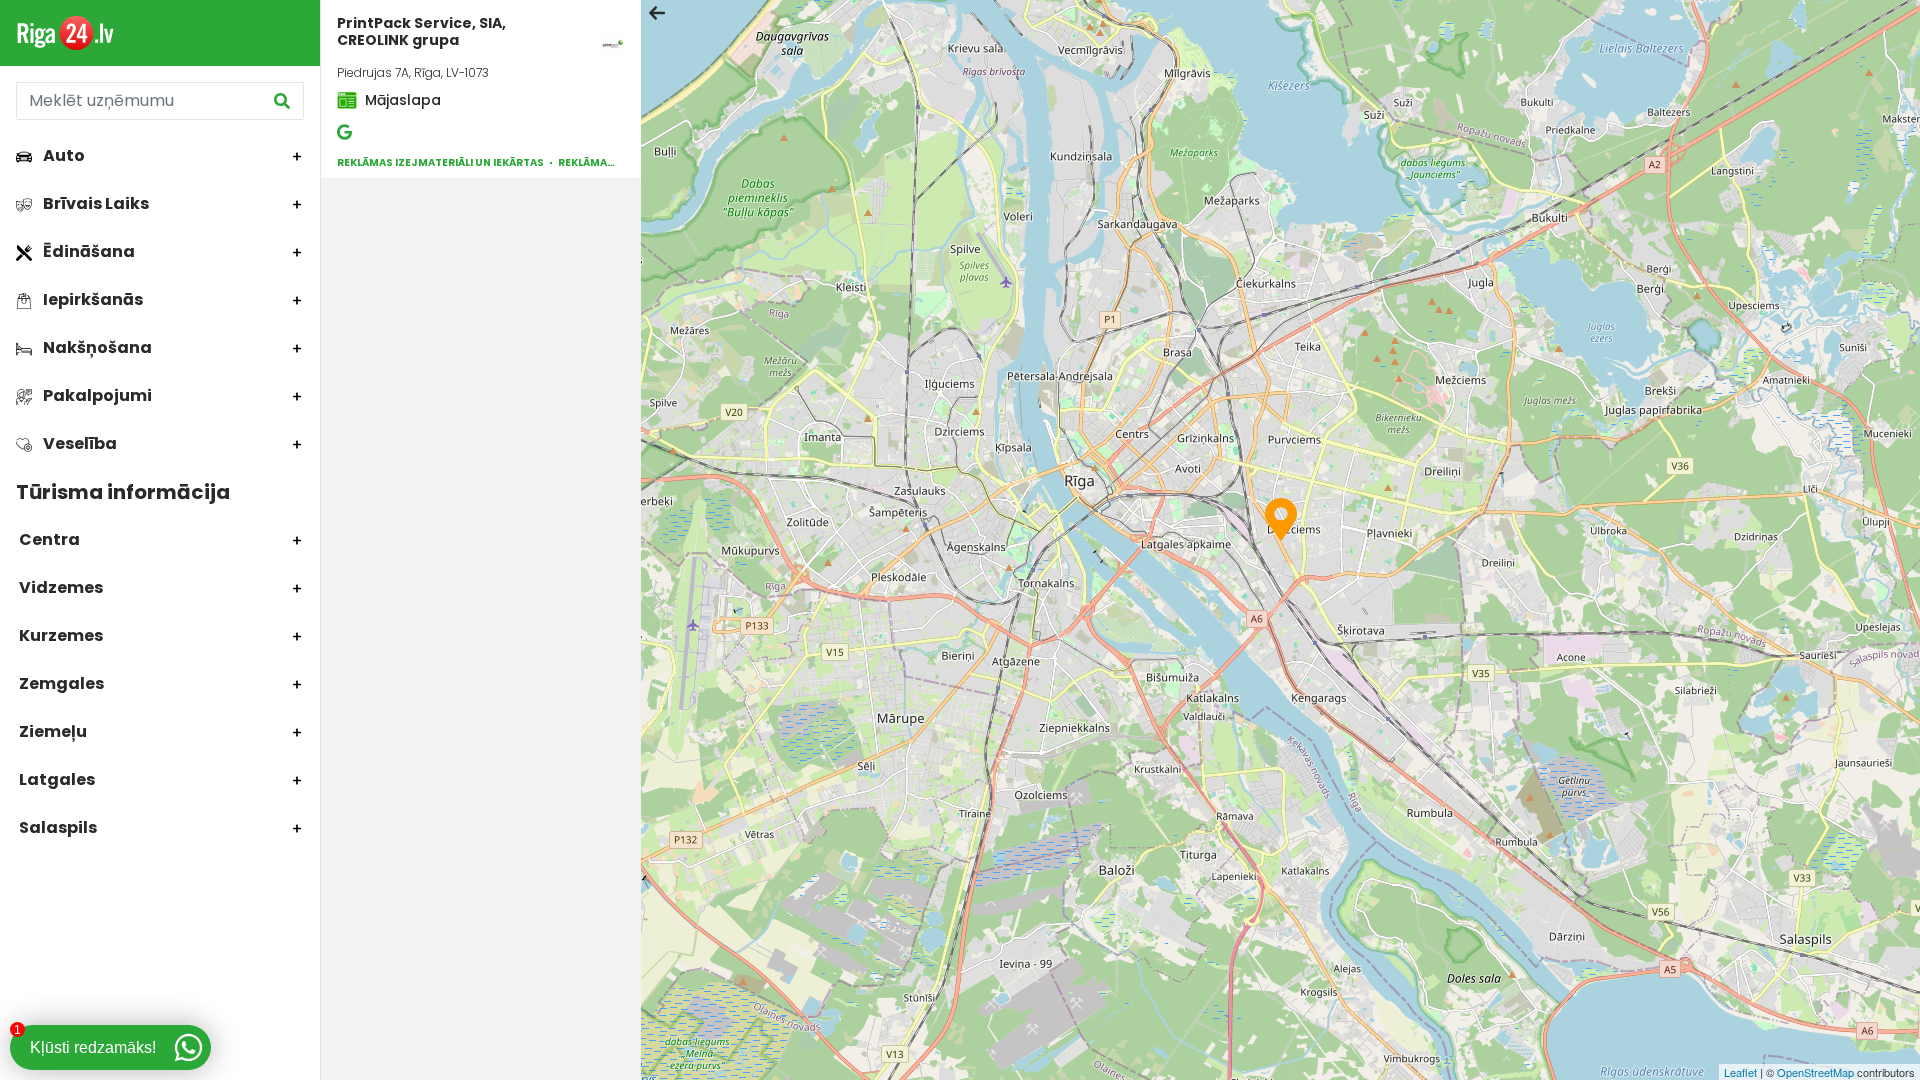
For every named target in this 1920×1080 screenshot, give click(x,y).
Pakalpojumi (96, 395)
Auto (62, 155)
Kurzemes (59, 635)
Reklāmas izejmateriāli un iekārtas (440, 162)
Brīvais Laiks (94, 203)
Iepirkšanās (91, 299)
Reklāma (582, 162)
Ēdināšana (87, 251)
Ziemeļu (51, 731)
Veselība (78, 443)
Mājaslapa (401, 100)
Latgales (55, 779)
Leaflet (1740, 1072)
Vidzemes (59, 587)
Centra (48, 539)
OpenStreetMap (1815, 1072)
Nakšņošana (96, 347)
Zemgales (60, 683)
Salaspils (56, 827)
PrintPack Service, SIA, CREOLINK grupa (421, 31)
